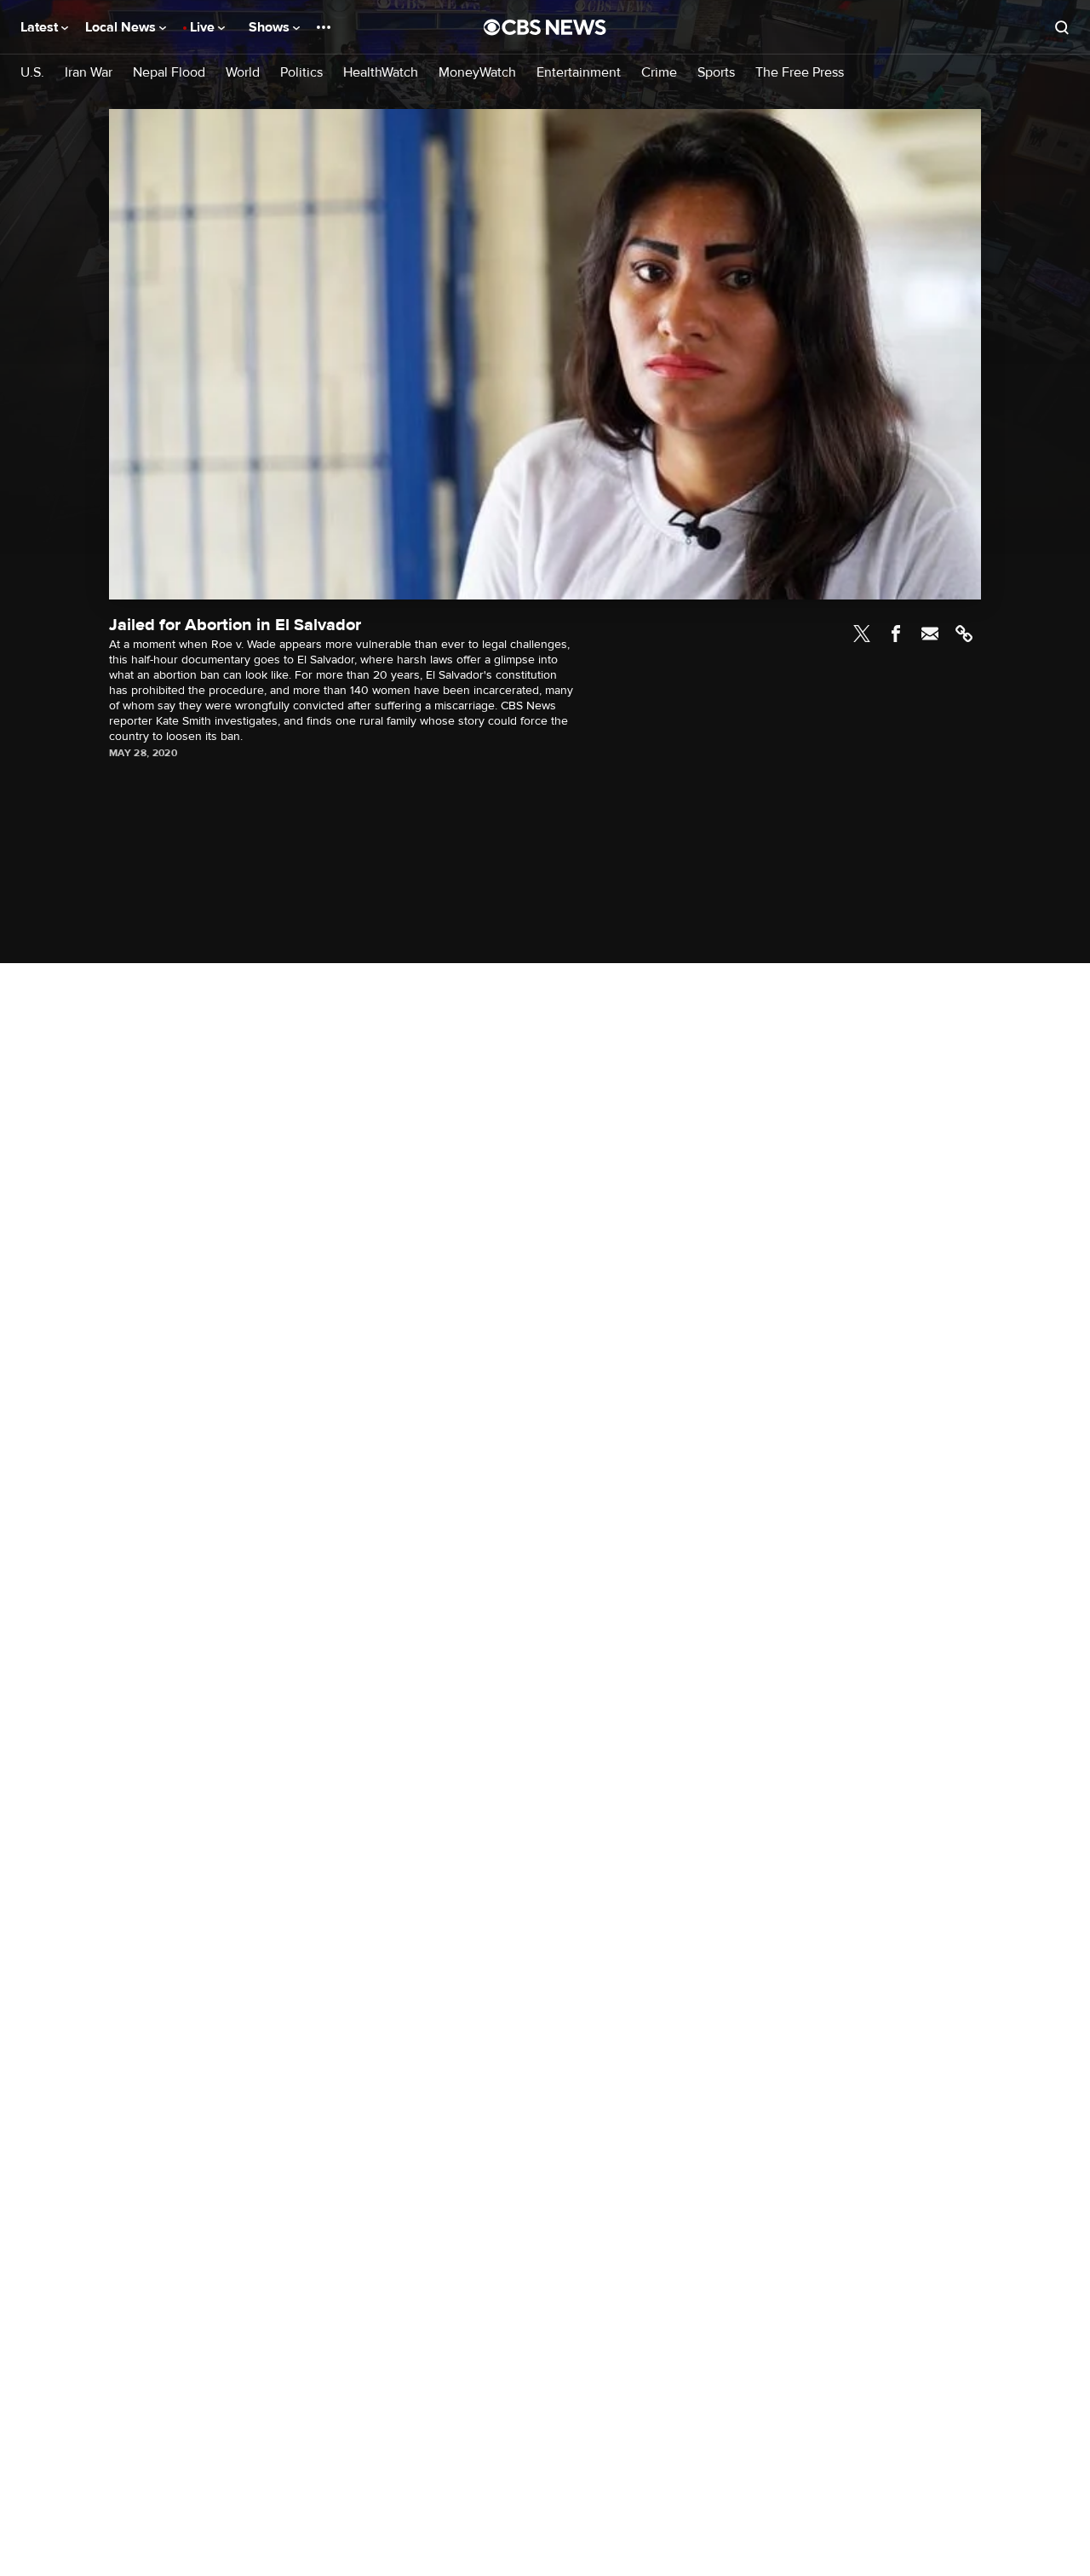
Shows (271, 27)
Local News (122, 27)
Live (204, 27)
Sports (716, 73)
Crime (659, 73)
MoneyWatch (477, 73)
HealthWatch (381, 73)
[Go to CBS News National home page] (545, 27)
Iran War (89, 73)
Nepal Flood (169, 73)
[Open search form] (1062, 27)
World (243, 73)
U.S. (32, 73)
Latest (41, 27)
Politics (301, 73)
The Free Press (800, 73)
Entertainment (579, 73)
